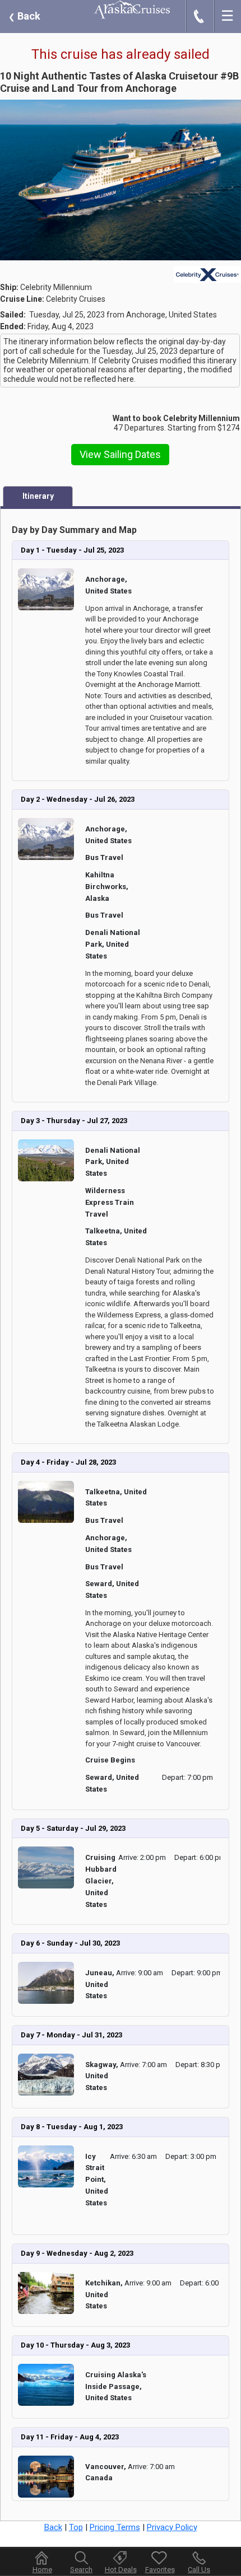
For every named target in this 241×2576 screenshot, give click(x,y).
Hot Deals (121, 2570)
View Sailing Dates (120, 454)
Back (24, 16)
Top (76, 2527)
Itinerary (38, 496)
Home (42, 2570)
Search (81, 2570)
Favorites (160, 2570)
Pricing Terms (115, 2527)
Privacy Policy (172, 2527)
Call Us (199, 2570)
